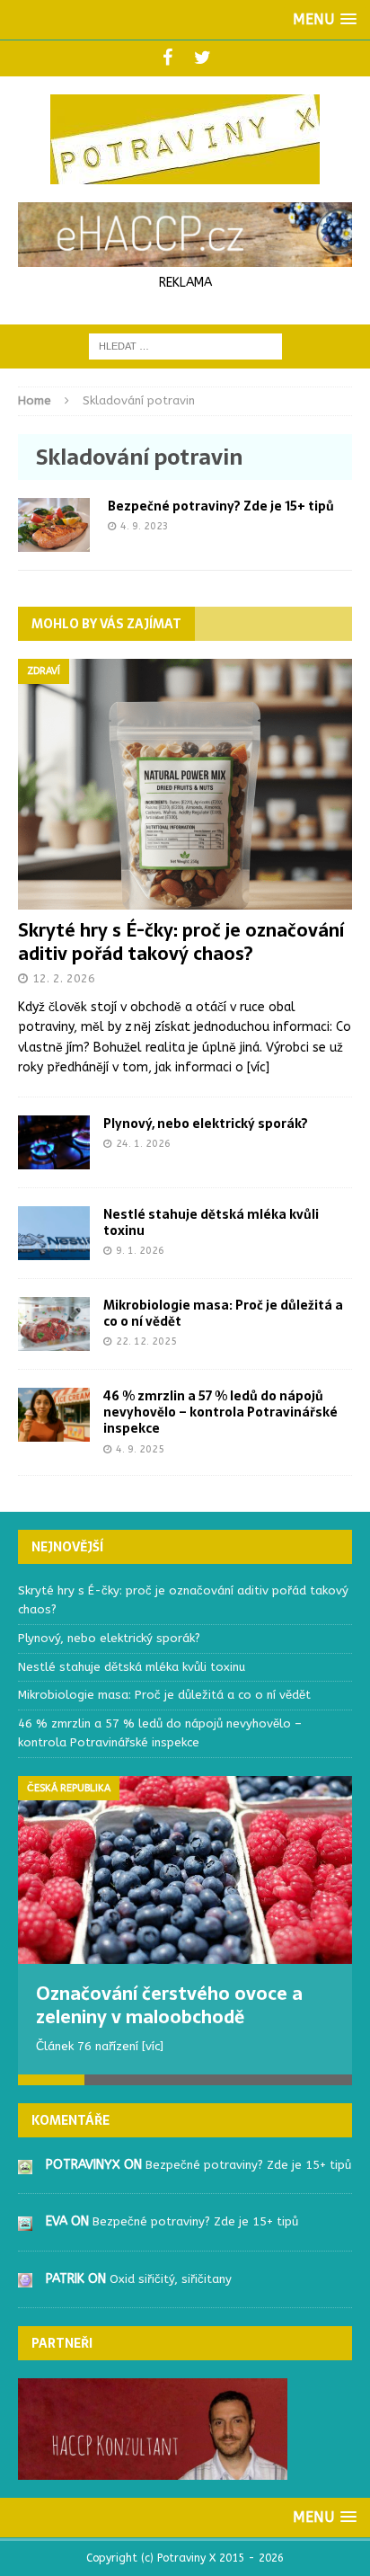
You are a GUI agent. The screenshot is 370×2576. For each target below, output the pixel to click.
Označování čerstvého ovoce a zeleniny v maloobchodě (169, 2005)
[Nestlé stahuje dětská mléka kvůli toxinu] (54, 1249)
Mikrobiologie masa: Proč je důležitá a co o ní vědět (223, 1313)
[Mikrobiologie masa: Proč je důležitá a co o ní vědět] (54, 1341)
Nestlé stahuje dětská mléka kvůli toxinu (211, 1222)
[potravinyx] (25, 2164)
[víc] (258, 1067)
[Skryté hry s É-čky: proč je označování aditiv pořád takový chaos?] (185, 899)
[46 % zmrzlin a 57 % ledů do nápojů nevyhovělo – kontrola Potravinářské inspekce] (54, 1431)
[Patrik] (25, 2278)
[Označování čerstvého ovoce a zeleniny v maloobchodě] (185, 1870)
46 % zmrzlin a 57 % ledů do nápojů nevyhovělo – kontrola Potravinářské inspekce (220, 1412)
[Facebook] (167, 58)
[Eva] (25, 2221)
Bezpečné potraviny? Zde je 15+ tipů (221, 506)
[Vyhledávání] (185, 346)
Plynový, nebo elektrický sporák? (206, 1124)
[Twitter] (203, 58)
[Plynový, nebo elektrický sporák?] (54, 1158)
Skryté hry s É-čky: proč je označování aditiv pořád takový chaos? (181, 942)
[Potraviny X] (185, 139)
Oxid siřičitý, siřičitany (171, 2279)
